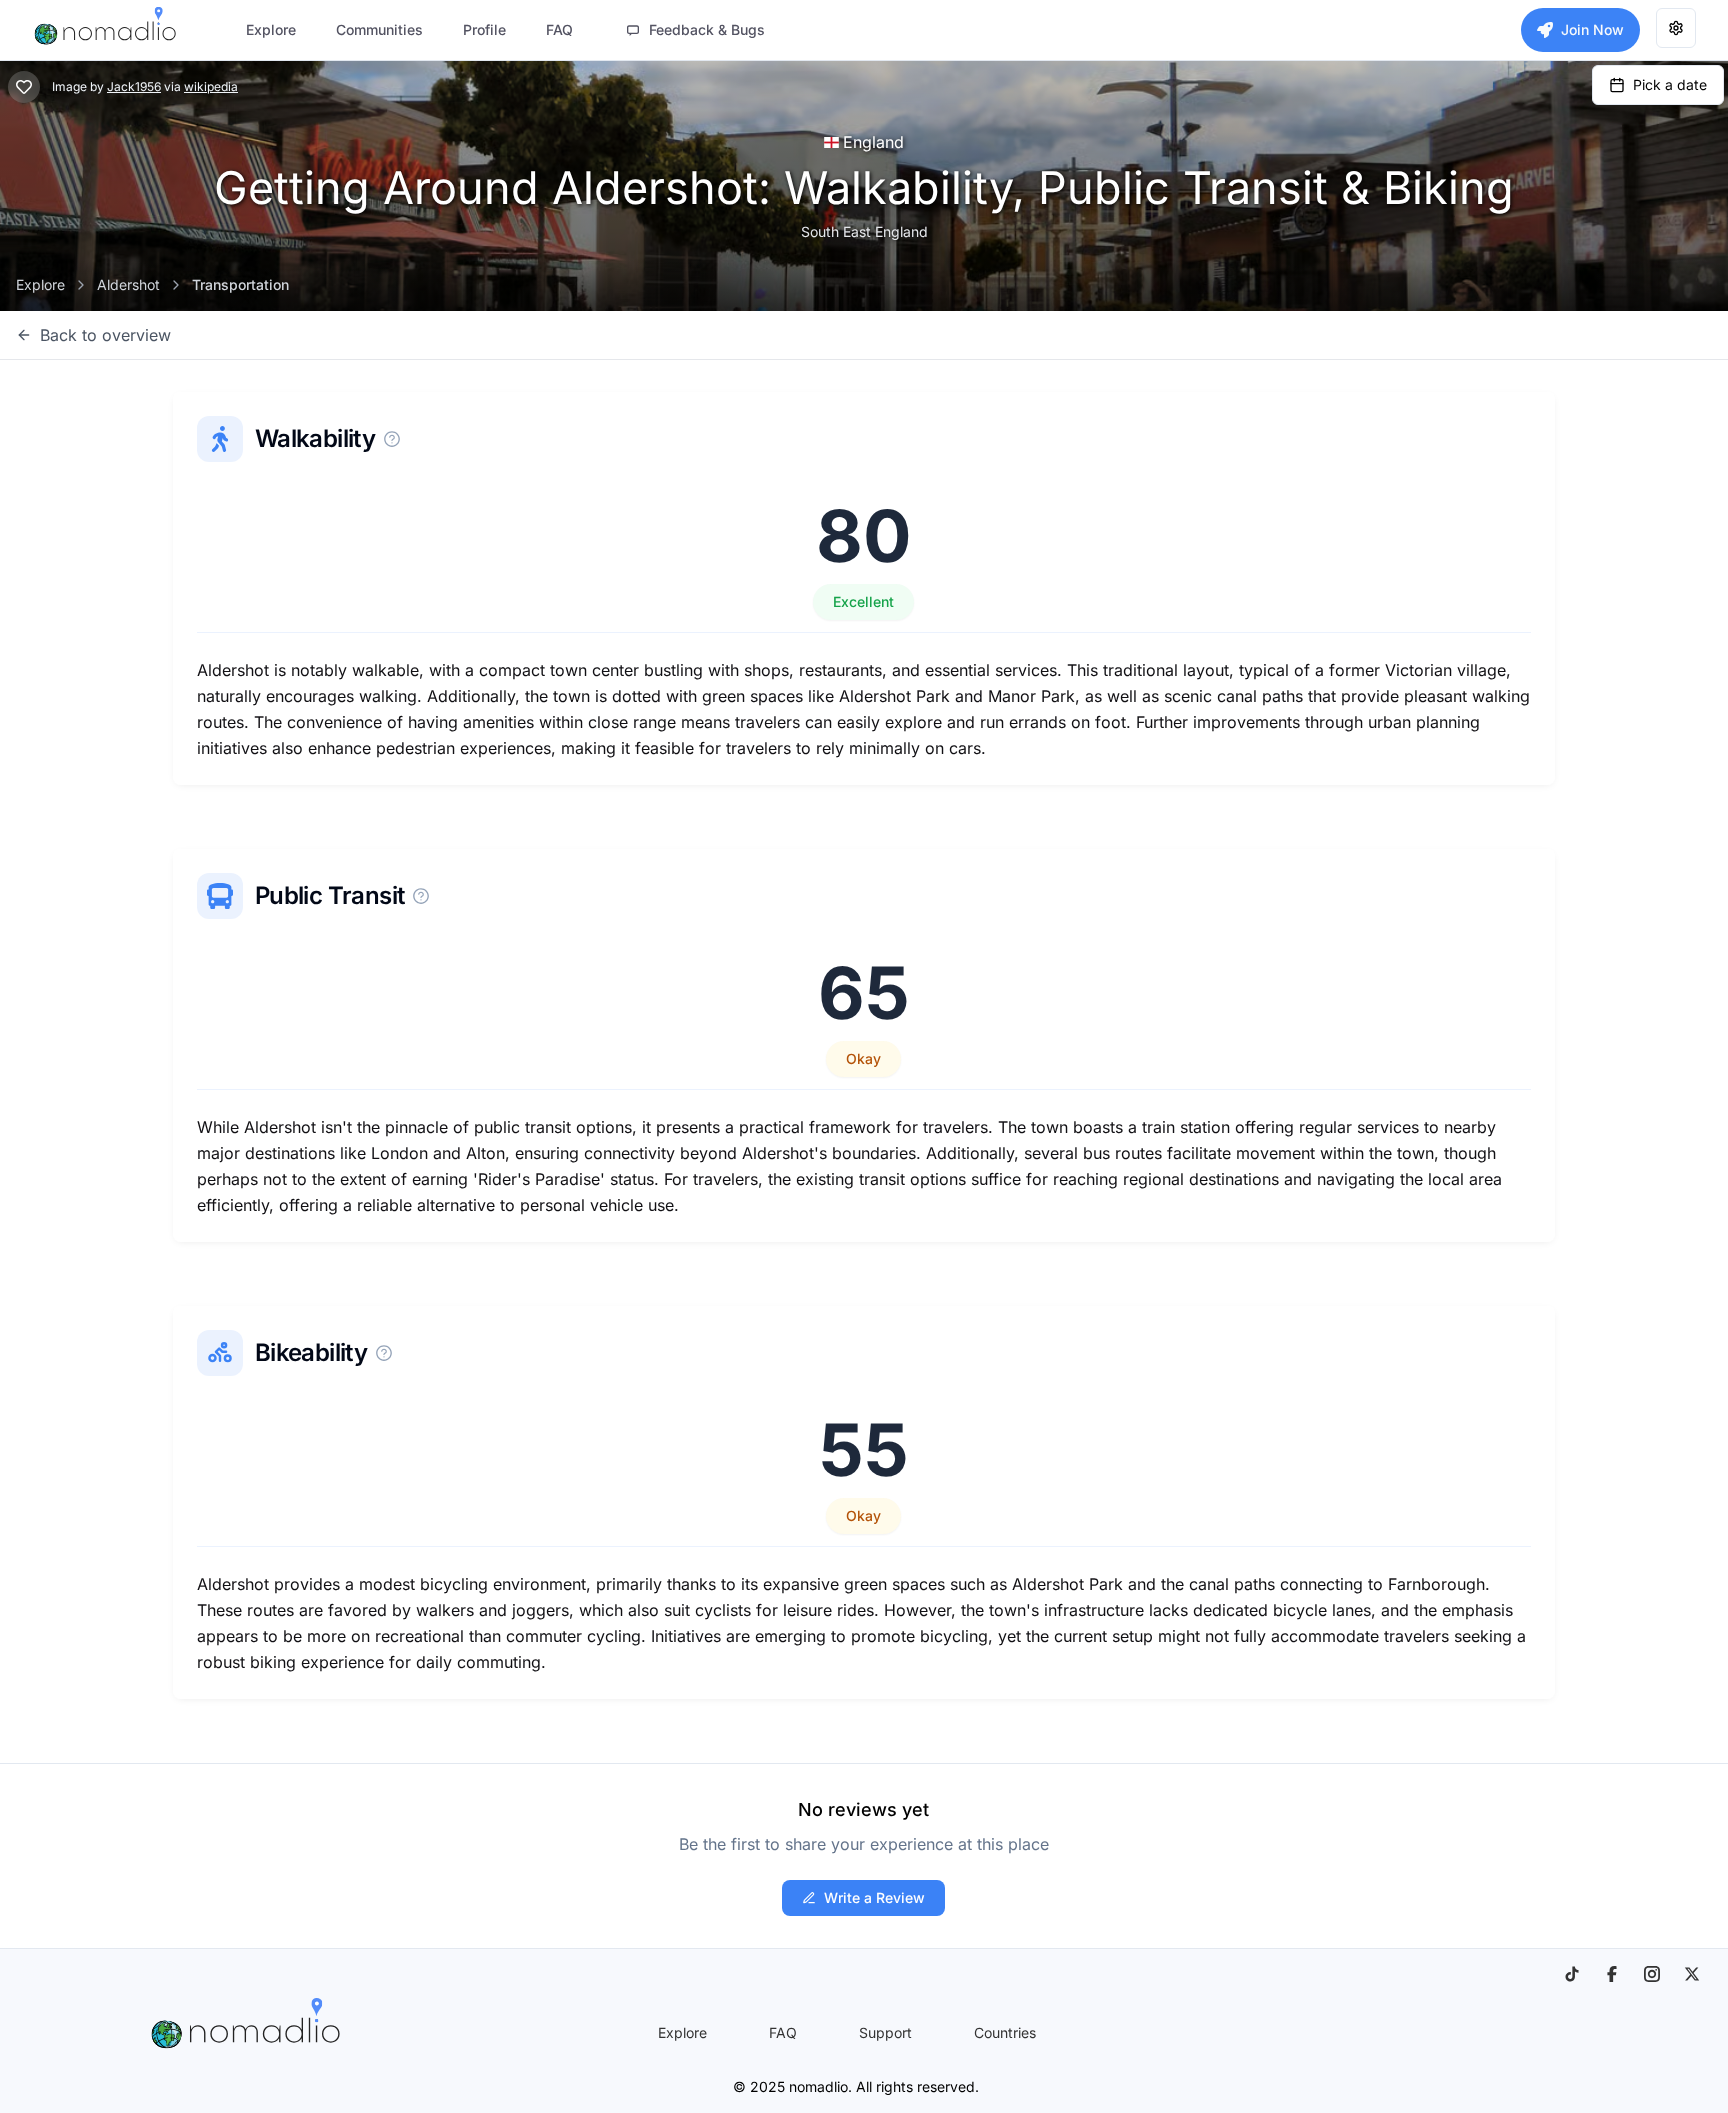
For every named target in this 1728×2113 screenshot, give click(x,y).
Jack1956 (134, 86)
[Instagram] (1652, 1974)
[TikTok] (1572, 1974)
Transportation (240, 284)
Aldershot (128, 284)
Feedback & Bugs (707, 29)
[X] (1692, 1974)
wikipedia (211, 86)
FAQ (783, 2032)
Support (885, 2032)
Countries (1005, 2032)
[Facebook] (1612, 1974)
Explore (40, 284)
